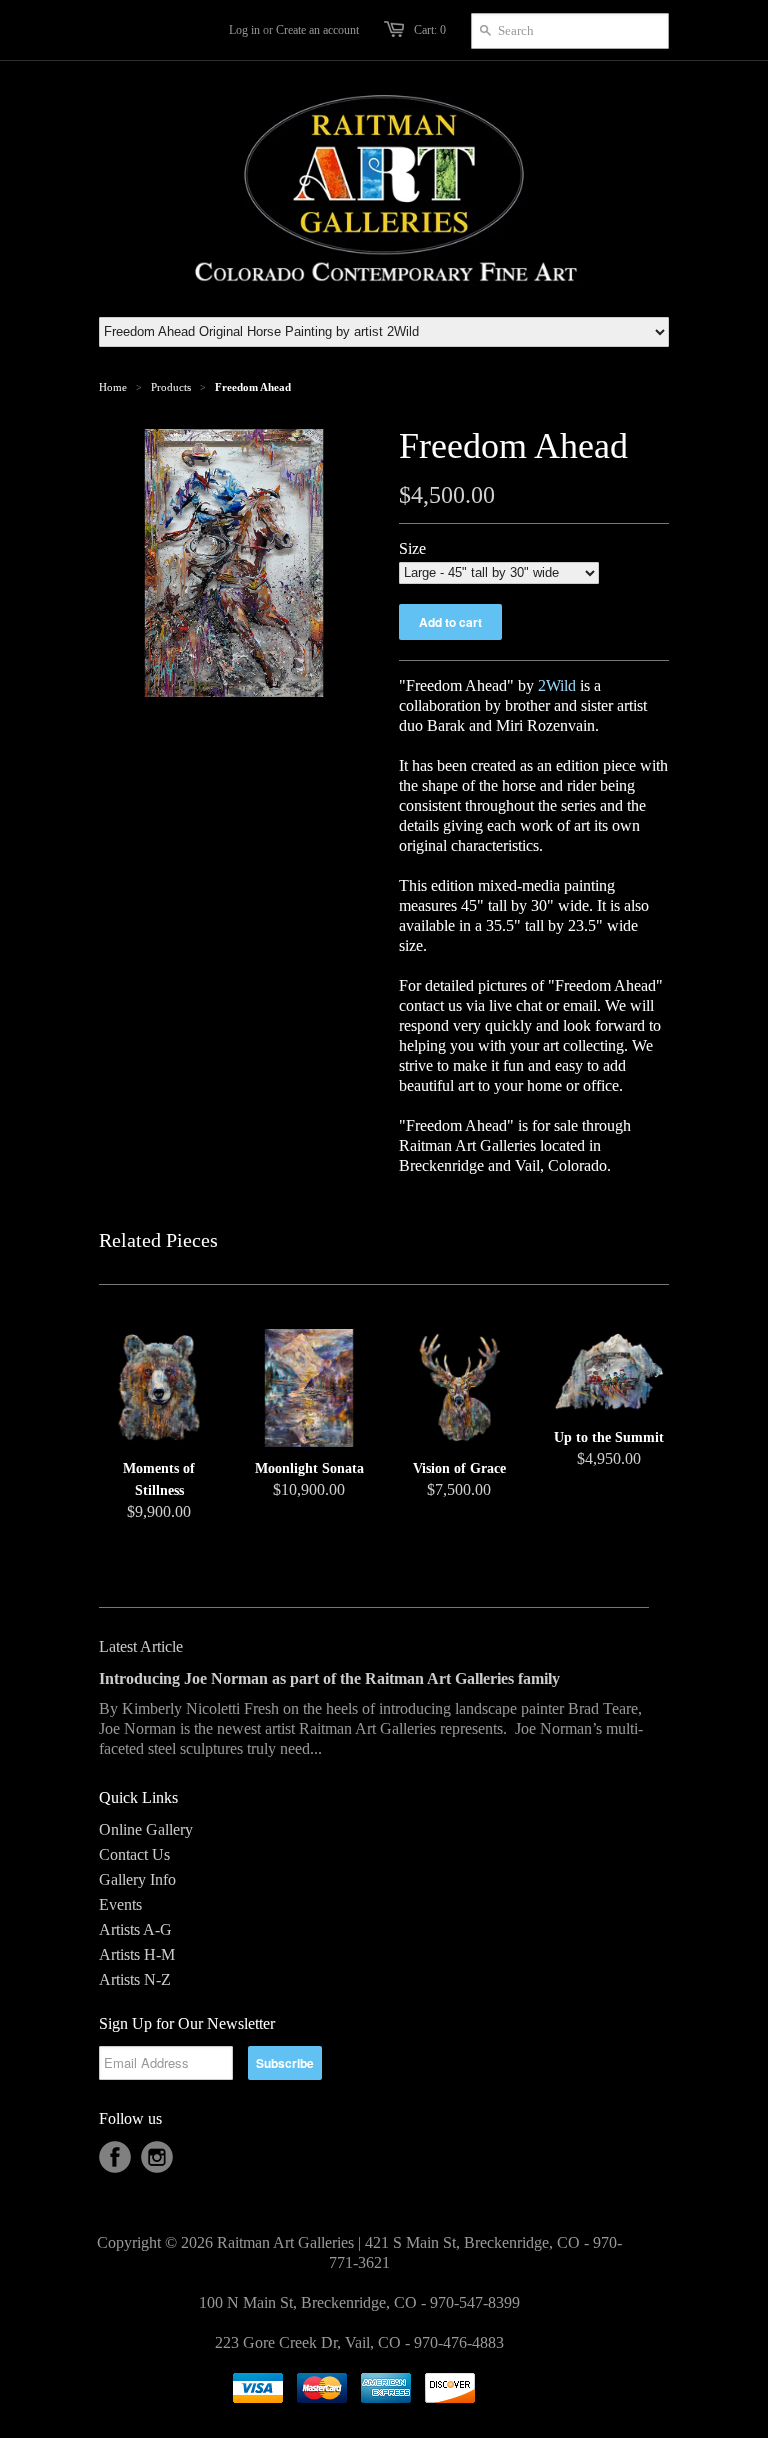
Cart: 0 (430, 30)
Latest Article (141, 1646)
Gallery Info (137, 1879)
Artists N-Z (135, 1979)
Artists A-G (135, 1929)
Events (120, 1904)
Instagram (157, 2157)
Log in (244, 30)
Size (412, 548)
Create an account (317, 30)
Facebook (115, 2157)
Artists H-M (137, 1954)
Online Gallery (146, 1829)
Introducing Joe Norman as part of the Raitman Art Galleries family (329, 1678)
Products (171, 387)
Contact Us (134, 1854)
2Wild (557, 685)
